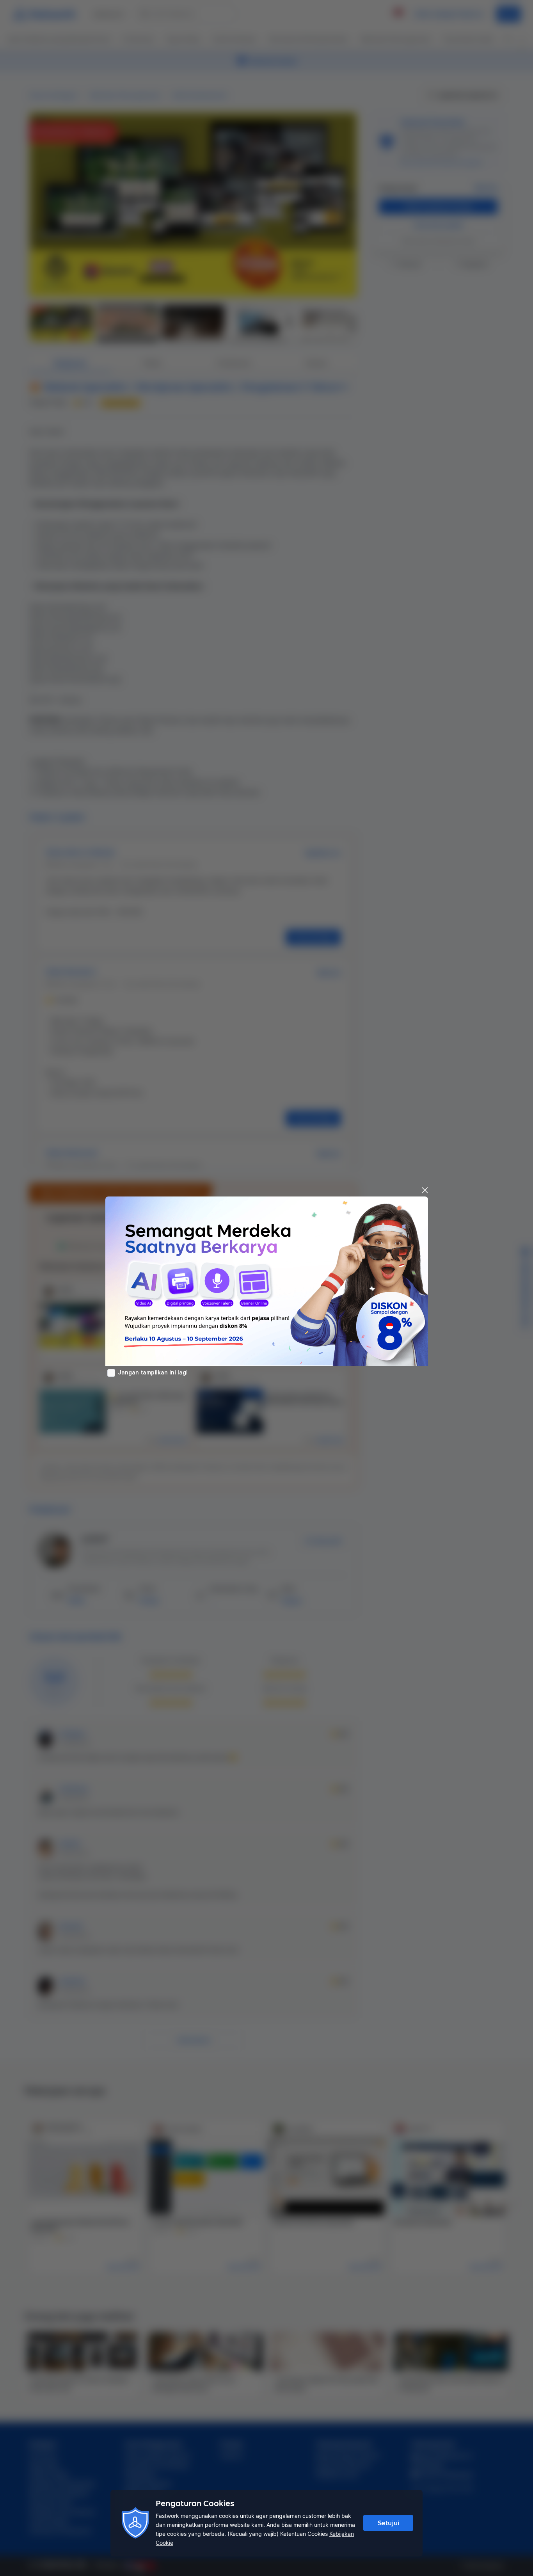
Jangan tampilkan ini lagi (153, 1372)
